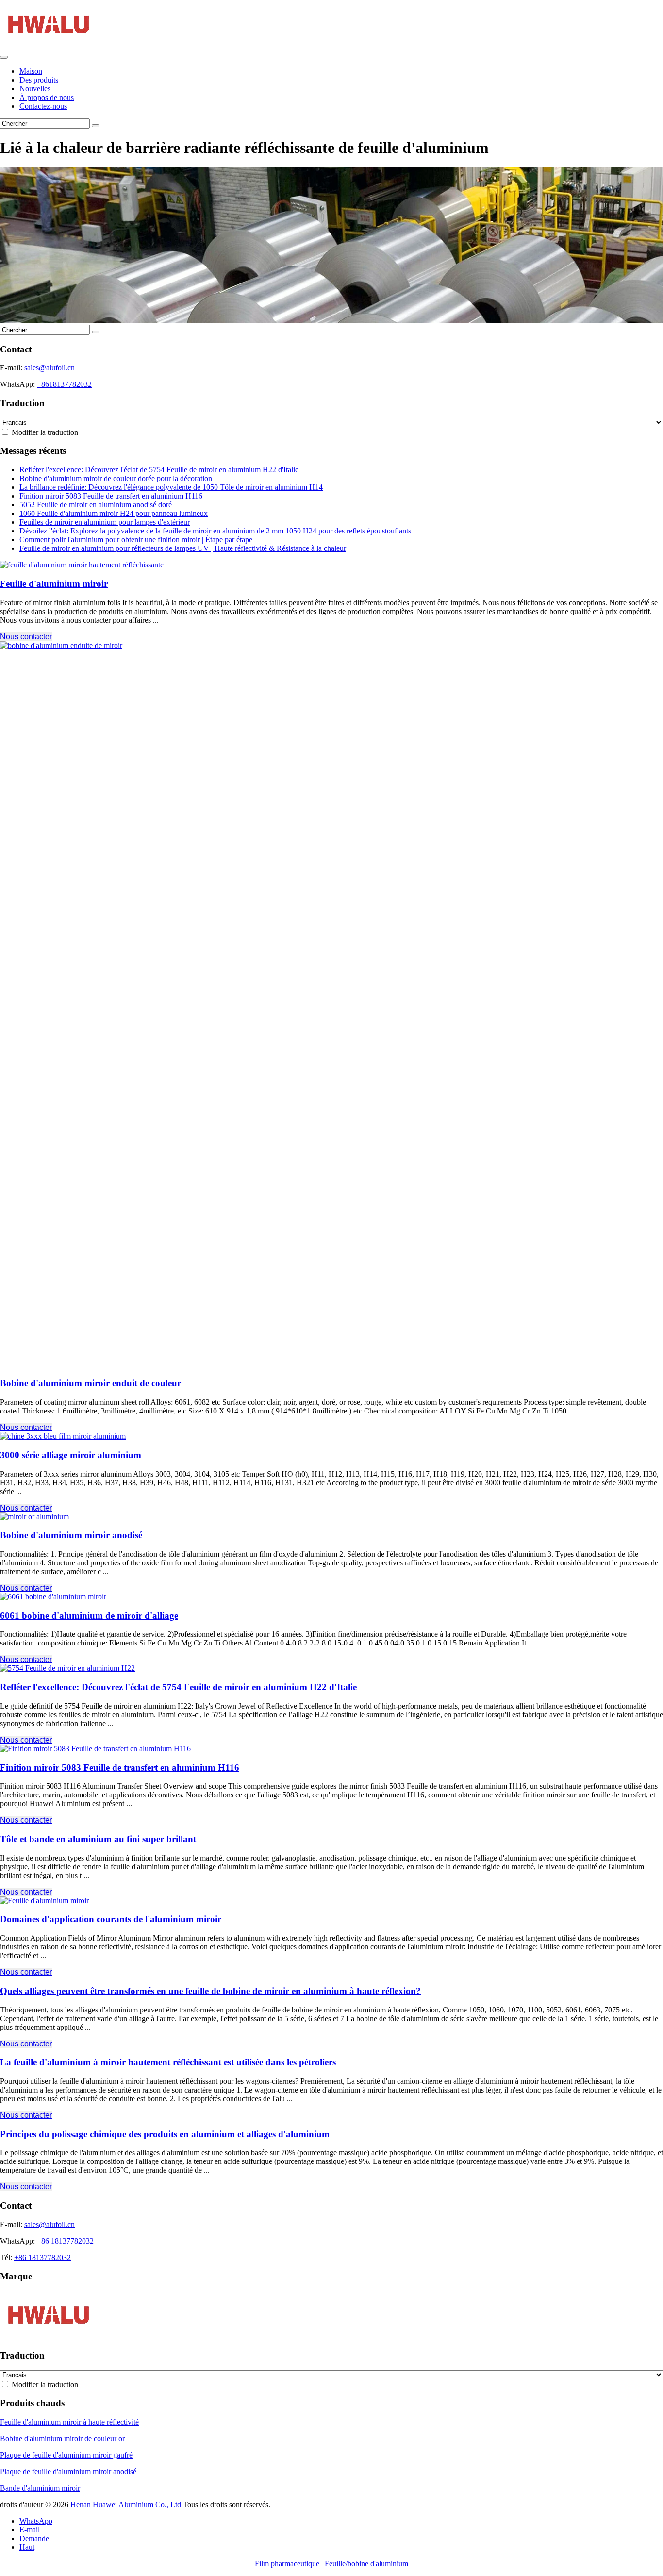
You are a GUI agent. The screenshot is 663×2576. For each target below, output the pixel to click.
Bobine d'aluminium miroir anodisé (71, 1535)
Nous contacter (26, 637)
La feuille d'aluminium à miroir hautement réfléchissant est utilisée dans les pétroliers (168, 2062)
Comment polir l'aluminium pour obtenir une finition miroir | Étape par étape (136, 540)
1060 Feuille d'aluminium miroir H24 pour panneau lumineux (114, 513)
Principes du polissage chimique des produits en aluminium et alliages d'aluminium (165, 2134)
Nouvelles (35, 89)
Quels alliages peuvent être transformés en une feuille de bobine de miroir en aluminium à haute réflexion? (210, 1991)
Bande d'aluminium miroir (40, 2488)
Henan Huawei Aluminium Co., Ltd (127, 2504)
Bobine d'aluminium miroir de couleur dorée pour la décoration (116, 478)
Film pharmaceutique (287, 2564)
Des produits (39, 80)
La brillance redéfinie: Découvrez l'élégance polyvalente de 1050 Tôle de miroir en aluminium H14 (171, 487)
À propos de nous (47, 97)
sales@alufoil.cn (50, 368)
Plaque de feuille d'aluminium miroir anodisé (68, 2471)
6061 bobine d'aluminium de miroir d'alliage (89, 1616)
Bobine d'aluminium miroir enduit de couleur (91, 1383)
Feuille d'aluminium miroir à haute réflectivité (69, 2422)
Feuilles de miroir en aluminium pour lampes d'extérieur (105, 522)
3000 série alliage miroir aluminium (71, 1455)
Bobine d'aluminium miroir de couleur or (62, 2438)
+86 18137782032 (65, 2241)
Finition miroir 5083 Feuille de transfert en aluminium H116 (111, 496)
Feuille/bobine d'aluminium (366, 2564)
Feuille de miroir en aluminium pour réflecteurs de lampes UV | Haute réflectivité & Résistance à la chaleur (183, 548)
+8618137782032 (64, 384)
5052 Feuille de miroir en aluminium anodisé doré (96, 505)
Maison (31, 71)
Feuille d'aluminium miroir (54, 584)
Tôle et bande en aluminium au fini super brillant (98, 1839)
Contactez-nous (43, 106)
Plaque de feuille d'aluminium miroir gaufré (66, 2455)
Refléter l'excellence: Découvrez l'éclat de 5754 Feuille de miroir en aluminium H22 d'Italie (159, 470)
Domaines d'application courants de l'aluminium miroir (111, 1919)
